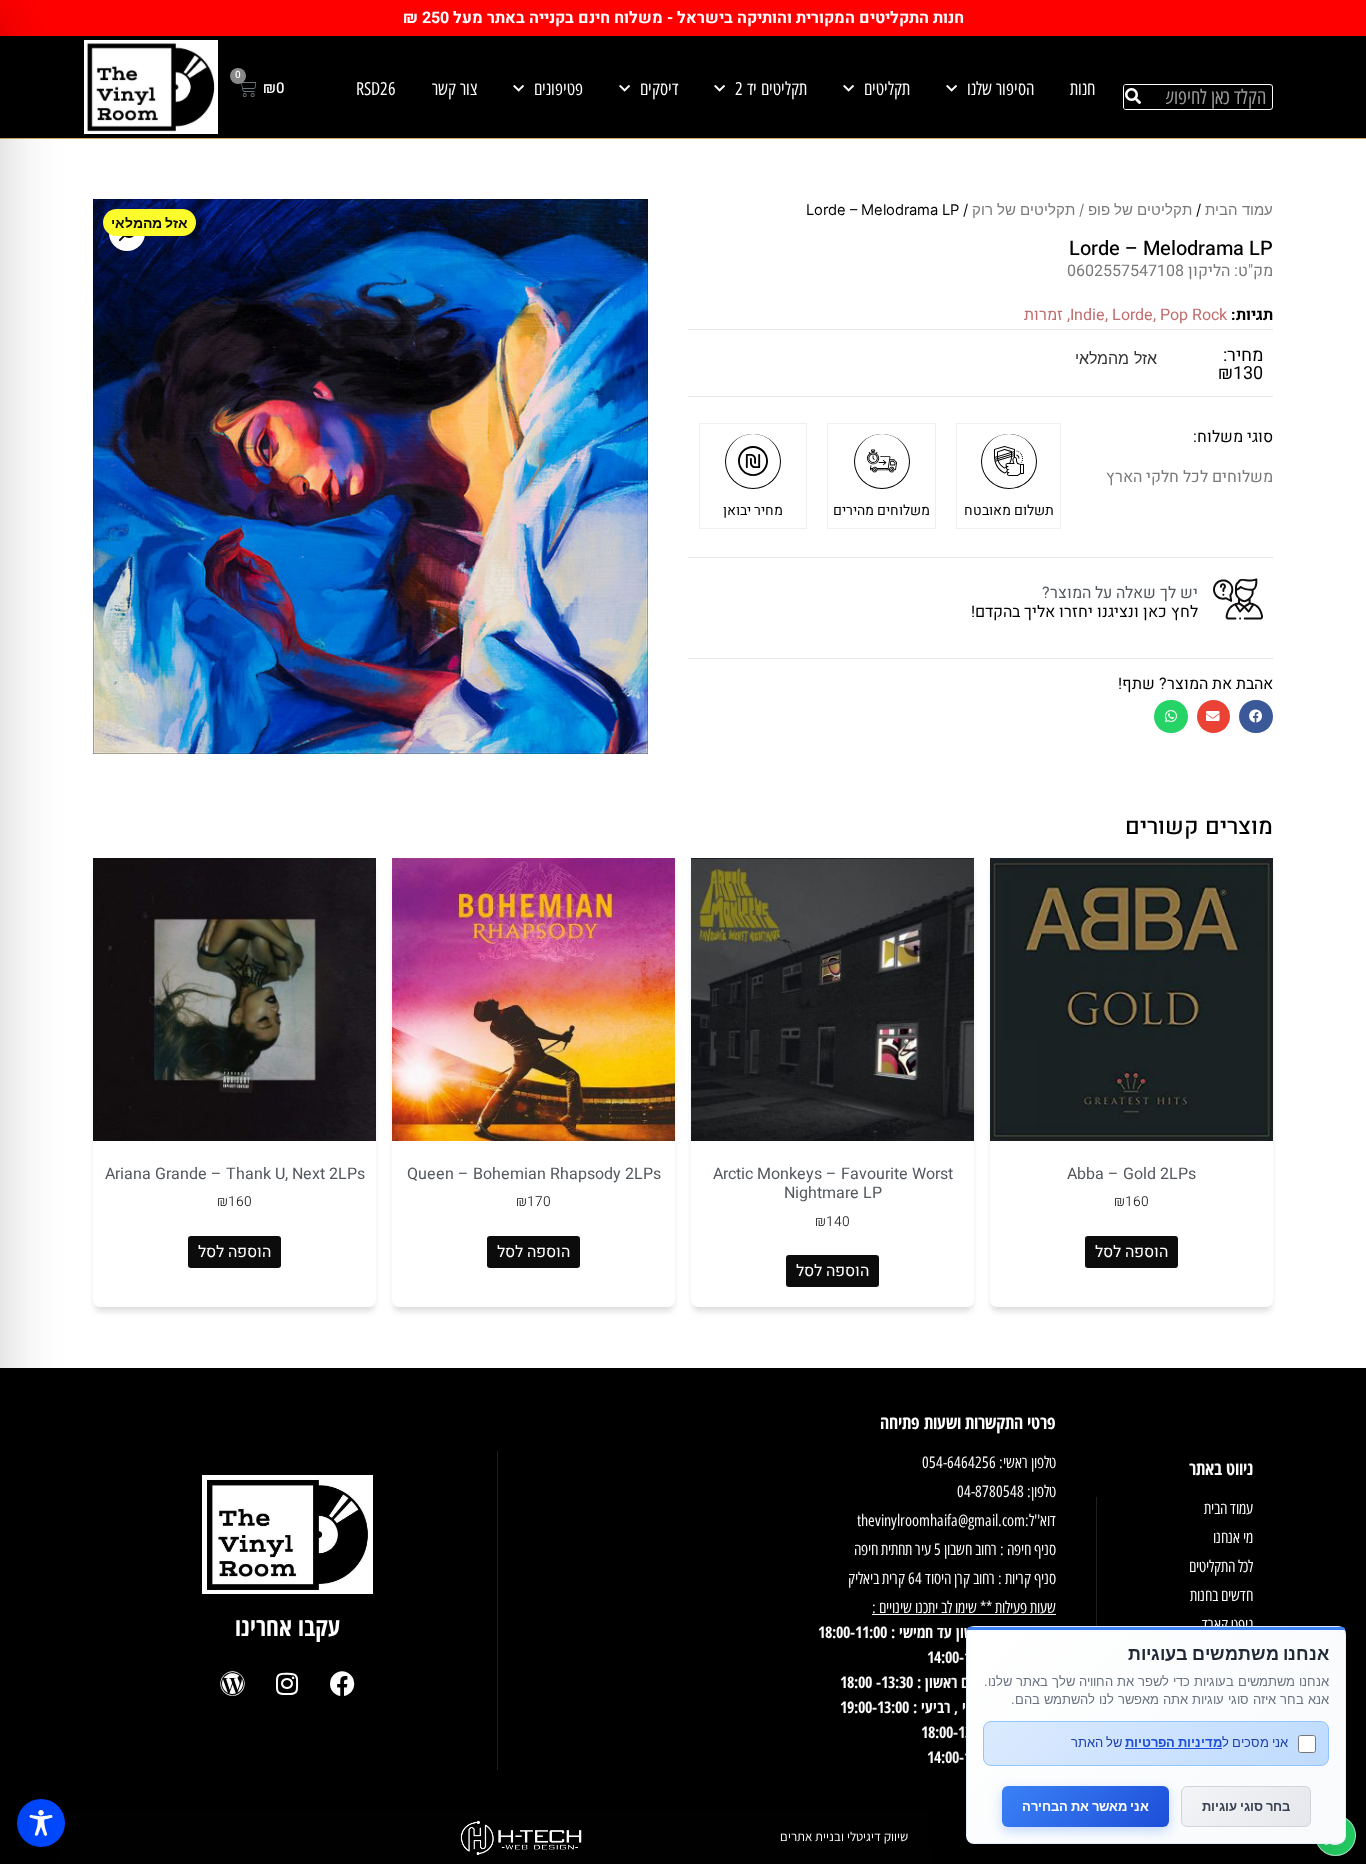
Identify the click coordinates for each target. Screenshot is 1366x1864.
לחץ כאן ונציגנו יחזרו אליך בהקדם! (1084, 612)
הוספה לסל (1131, 1252)
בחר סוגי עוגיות (1246, 1806)
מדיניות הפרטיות (1173, 1742)
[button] (1256, 716)
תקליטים (887, 89)
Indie (1087, 315)
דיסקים (659, 89)
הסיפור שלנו (1000, 89)
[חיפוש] (1133, 97)
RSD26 (376, 89)
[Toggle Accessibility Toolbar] (41, 1823)
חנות (1082, 89)
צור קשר (454, 89)
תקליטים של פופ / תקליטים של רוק (1082, 210)
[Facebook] (342, 1684)
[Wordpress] (232, 1684)
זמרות (1043, 315)
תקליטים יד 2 (771, 89)
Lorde (1132, 315)
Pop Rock (1193, 315)
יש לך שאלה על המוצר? (1120, 593)
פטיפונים (558, 89)
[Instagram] (287, 1684)
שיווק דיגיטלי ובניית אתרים (844, 1836)
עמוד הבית (1239, 210)
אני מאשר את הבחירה (1085, 1806)
